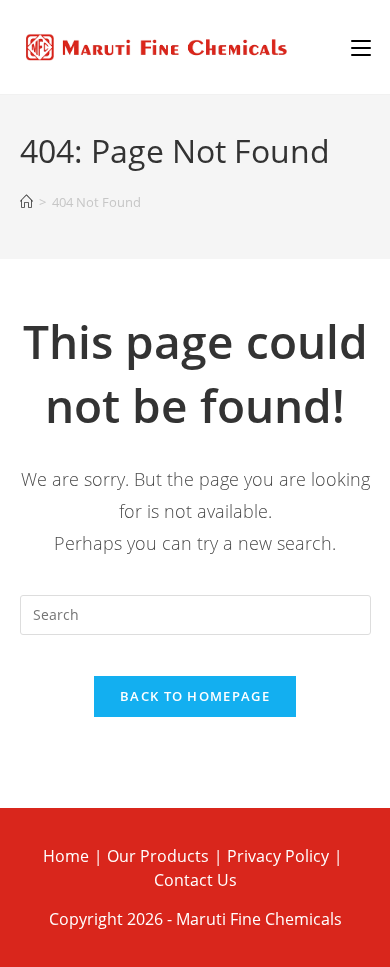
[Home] (26, 202)
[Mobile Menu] (361, 47)
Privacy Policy (278, 856)
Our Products (158, 856)
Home (66, 856)
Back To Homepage (195, 696)
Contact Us (195, 880)
